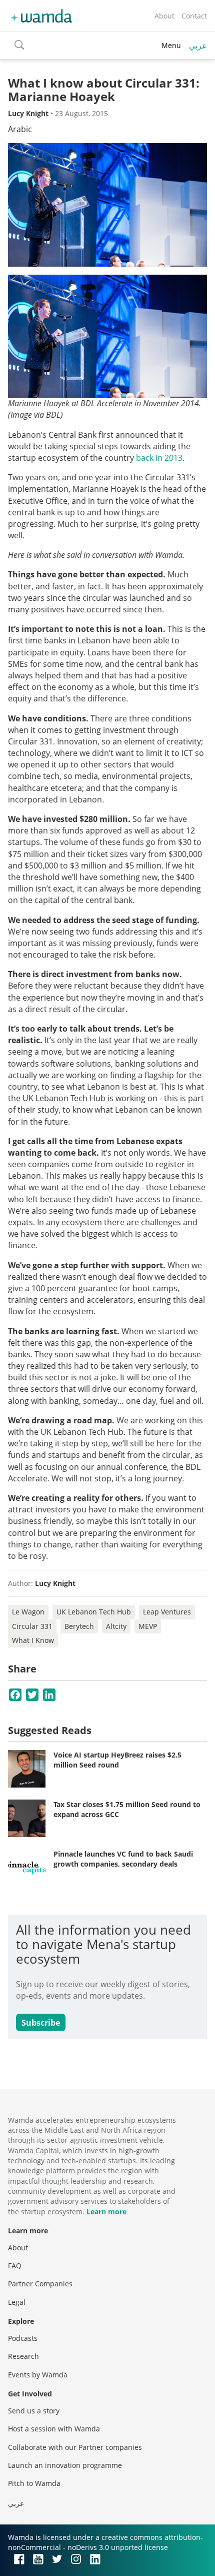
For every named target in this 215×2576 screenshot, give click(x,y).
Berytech (79, 1626)
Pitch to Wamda (34, 2483)
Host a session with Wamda (54, 2429)
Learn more (106, 2212)
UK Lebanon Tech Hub (94, 1612)
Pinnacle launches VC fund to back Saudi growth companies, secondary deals (123, 1859)
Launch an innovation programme (65, 2465)
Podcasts (23, 2338)
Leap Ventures (167, 1612)
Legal (17, 2302)
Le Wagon (28, 1612)
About (164, 16)
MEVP (148, 1626)
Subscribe (41, 2023)
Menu (171, 45)
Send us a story (34, 2411)
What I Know (33, 1640)
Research (23, 2356)
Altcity (116, 1626)
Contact (194, 16)
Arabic (20, 129)
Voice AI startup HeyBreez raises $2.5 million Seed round (117, 1760)
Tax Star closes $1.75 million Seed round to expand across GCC (127, 1809)
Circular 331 (32, 1626)
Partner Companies (40, 2284)
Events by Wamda (38, 2375)
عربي (198, 46)
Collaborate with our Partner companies (75, 2447)
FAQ (15, 2266)
